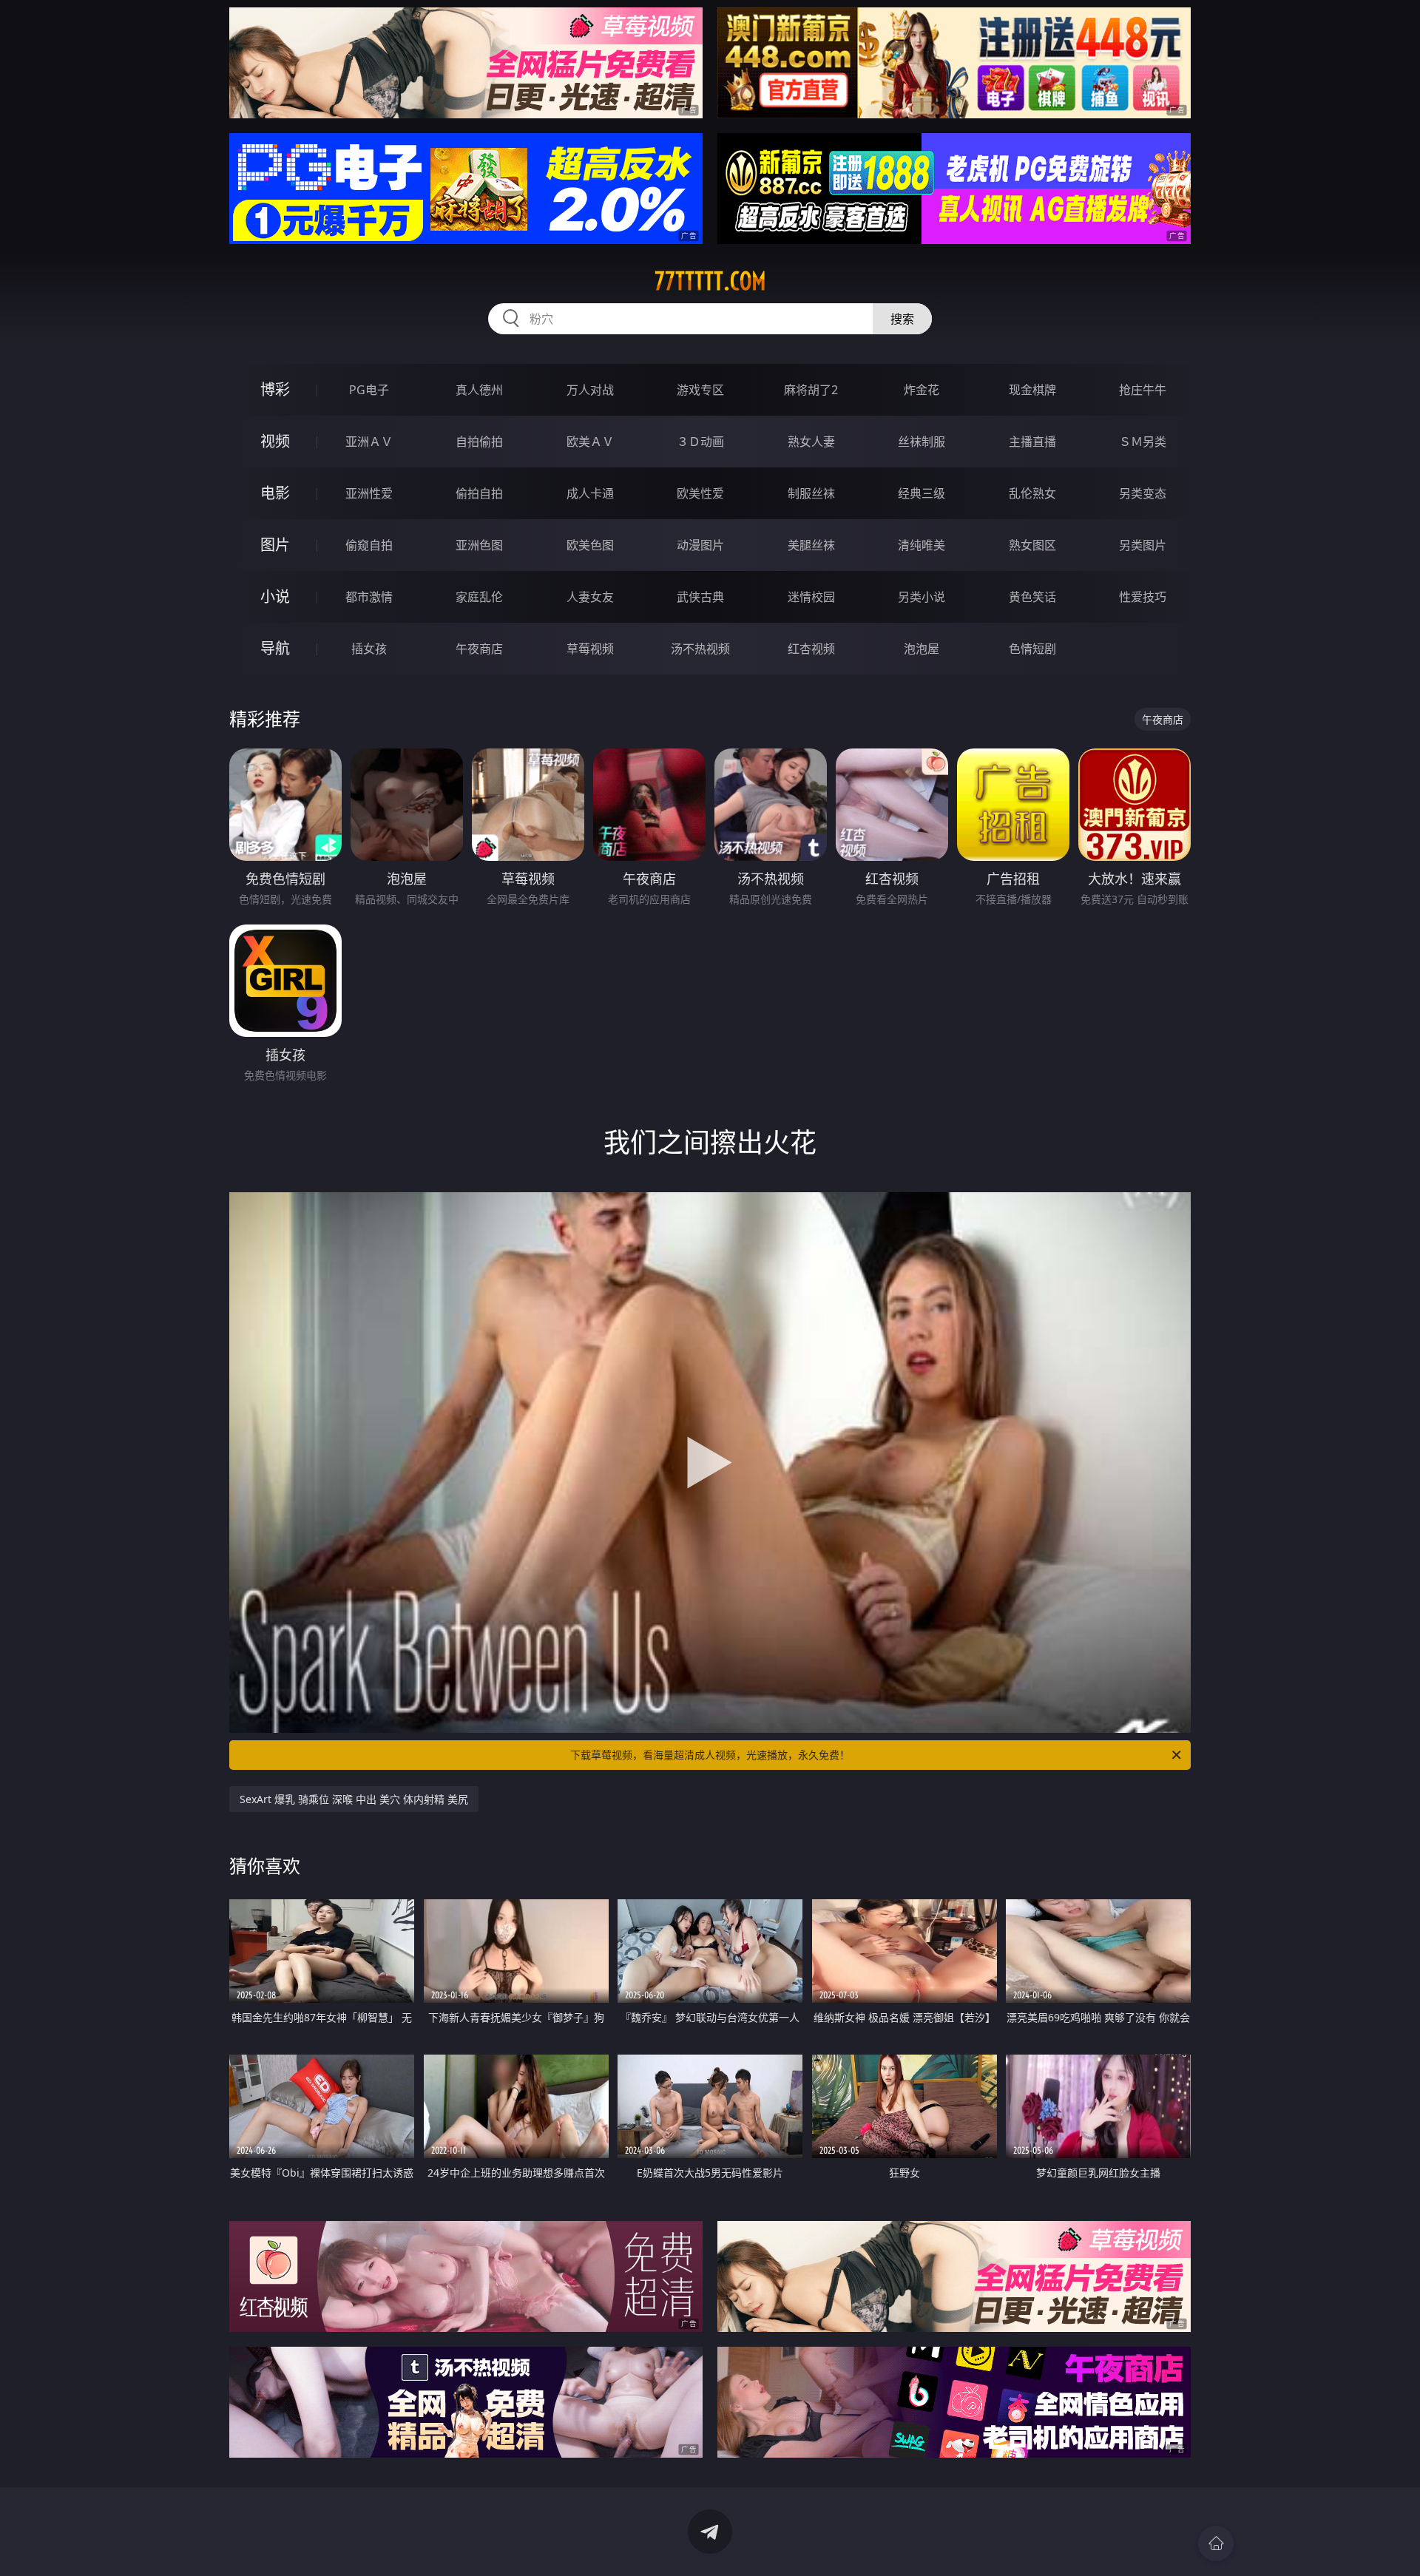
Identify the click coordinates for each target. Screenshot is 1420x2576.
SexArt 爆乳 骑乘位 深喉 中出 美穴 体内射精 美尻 (354, 1799)
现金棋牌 (1032, 390)
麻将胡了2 (811, 390)
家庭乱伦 (479, 597)
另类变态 (1143, 493)
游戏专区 (700, 390)
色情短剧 (1032, 649)
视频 (275, 441)
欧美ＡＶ (590, 442)
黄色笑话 (1032, 597)
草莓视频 (590, 649)
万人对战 (590, 390)
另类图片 (1143, 545)
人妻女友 (590, 597)
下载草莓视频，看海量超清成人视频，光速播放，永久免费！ (710, 1755)
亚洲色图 (479, 545)
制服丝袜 (811, 493)
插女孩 (369, 649)
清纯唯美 (922, 545)
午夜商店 (479, 649)
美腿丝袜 (811, 545)
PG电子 (369, 390)
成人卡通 (590, 493)
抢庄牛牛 (1143, 390)
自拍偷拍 (479, 442)
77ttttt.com (710, 281)
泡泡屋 (922, 649)
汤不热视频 (700, 649)
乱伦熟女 (1032, 493)
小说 (275, 596)
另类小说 (922, 597)
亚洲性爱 (369, 493)
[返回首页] (1216, 2543)
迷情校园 (811, 597)
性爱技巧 (1143, 597)
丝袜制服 (922, 442)
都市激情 (369, 597)
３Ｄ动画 (700, 442)
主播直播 (1032, 442)
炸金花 (922, 390)
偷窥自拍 (369, 545)
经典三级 (922, 493)
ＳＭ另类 (1143, 442)
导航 (275, 648)
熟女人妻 (811, 442)
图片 (275, 545)
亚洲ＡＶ (369, 442)
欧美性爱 (700, 493)
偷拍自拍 (479, 493)
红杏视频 (811, 649)
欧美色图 (590, 545)
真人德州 (479, 390)
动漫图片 (700, 545)
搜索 (902, 319)
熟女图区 (1032, 545)
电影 (275, 493)
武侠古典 (700, 597)
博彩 (275, 389)
